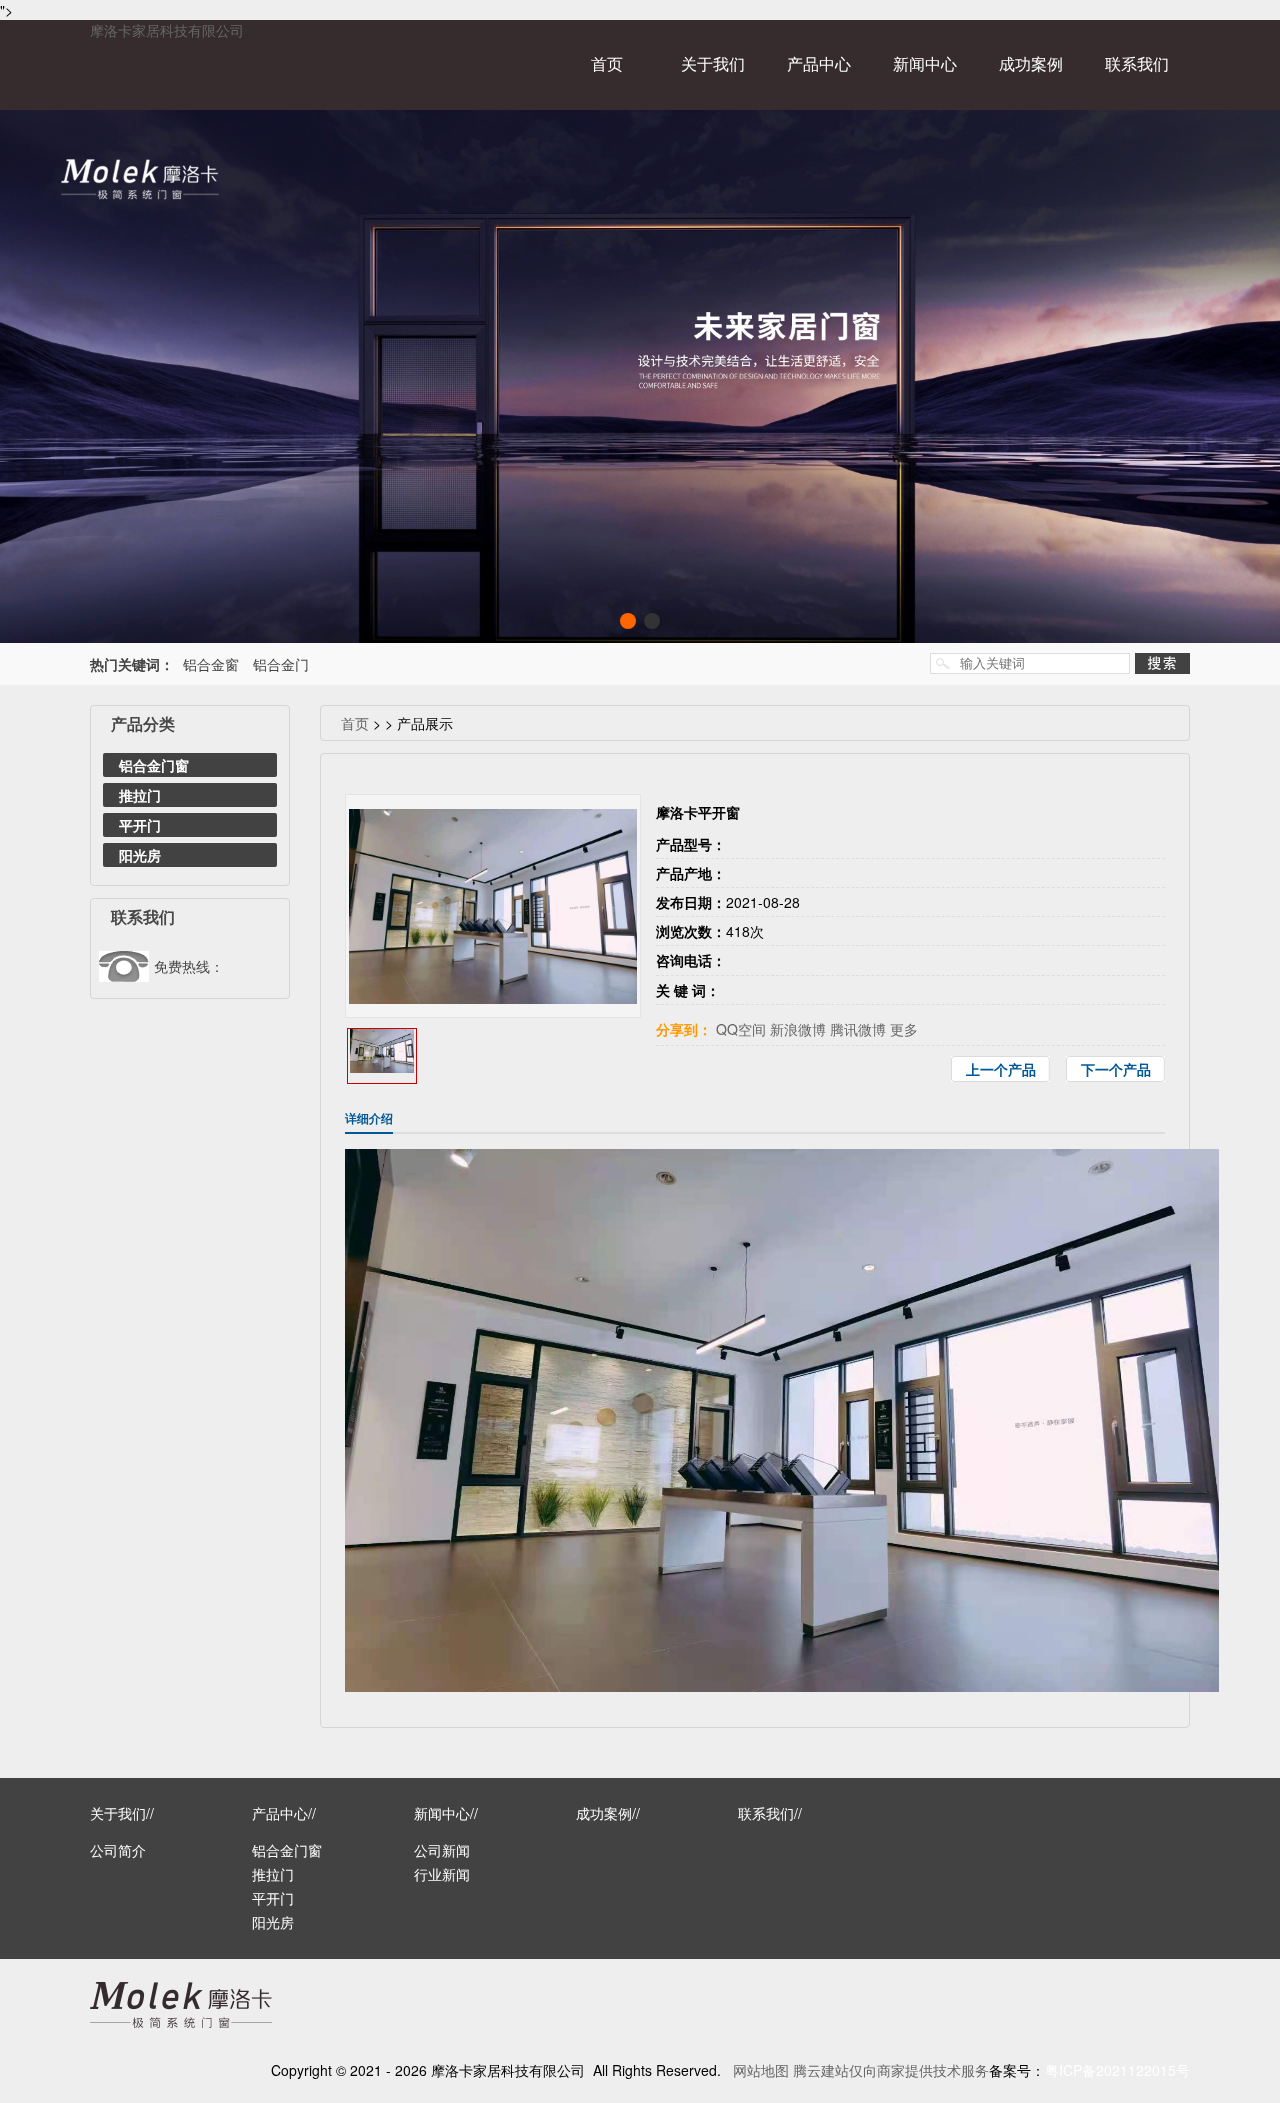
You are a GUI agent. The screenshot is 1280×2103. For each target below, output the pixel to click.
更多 (904, 1029)
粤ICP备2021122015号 (1117, 2070)
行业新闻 (442, 1874)
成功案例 (1031, 63)
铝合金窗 (211, 664)
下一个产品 (1116, 1069)
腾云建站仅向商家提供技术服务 (891, 2070)
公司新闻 (442, 1850)
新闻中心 (925, 63)
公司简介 (118, 1850)
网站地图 (761, 2070)
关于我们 (713, 63)
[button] (628, 621)
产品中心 (819, 63)
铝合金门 (281, 664)
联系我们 (1137, 63)
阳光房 (140, 855)
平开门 (140, 825)
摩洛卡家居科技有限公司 (167, 30)
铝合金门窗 (154, 765)
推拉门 (140, 795)
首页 (607, 63)
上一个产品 (1001, 1069)
